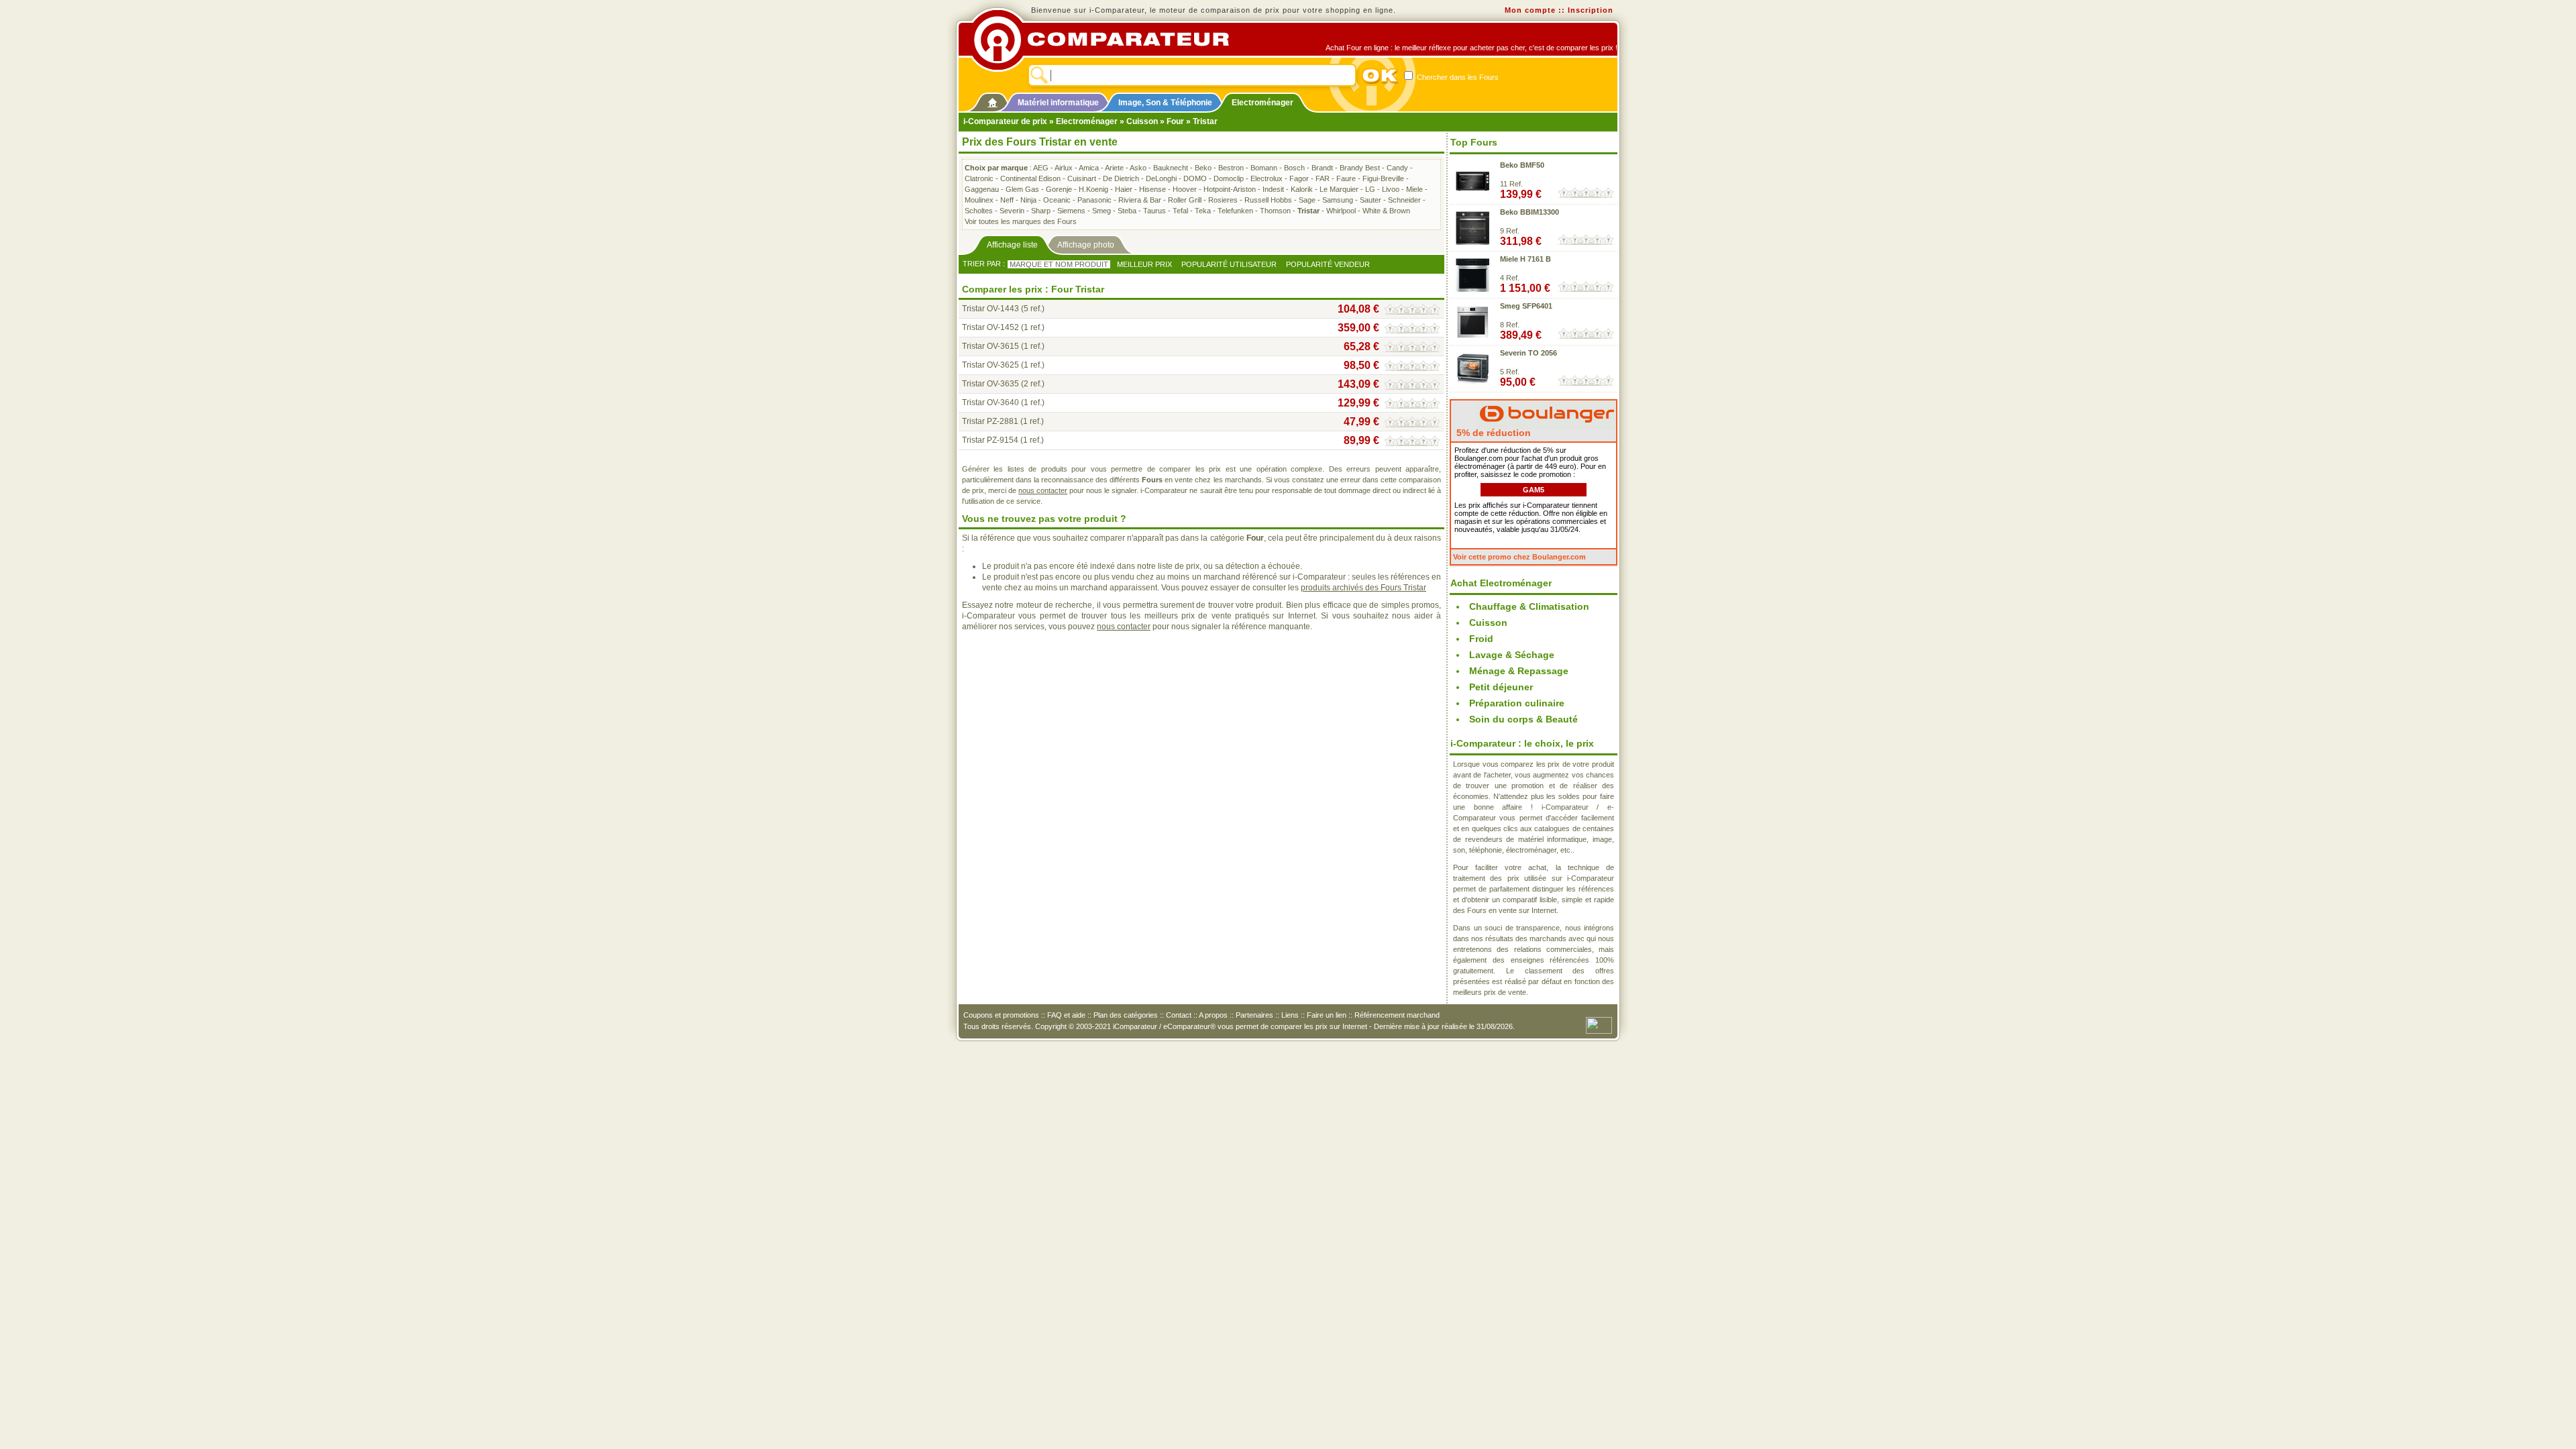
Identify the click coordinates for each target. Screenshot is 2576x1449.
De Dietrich (1121, 178)
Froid (1481, 639)
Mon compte (1530, 10)
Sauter (1371, 200)
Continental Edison (1030, 178)
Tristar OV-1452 (990, 327)
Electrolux (1267, 178)
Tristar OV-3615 (990, 346)
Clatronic (979, 178)
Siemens (1071, 211)
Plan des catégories (1126, 1015)
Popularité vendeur (1328, 264)
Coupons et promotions (1001, 1015)
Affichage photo (1086, 245)
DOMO (1195, 178)
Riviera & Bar (1140, 200)
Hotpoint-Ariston (1230, 189)
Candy (1397, 168)
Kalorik (1302, 189)
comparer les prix (1299, 1026)
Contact (1179, 1015)
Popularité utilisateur (1229, 264)
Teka (1203, 211)
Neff (1007, 200)
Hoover (1185, 189)
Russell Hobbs (1268, 200)
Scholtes (979, 211)
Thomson (1275, 211)
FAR (1323, 178)
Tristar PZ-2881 (990, 421)
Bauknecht (1171, 168)
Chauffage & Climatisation (1529, 606)
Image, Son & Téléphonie (1165, 103)
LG (1370, 189)
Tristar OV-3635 (990, 384)
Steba (1127, 211)
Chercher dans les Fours (1457, 77)
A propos (1213, 1015)
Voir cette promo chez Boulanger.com (1519, 557)
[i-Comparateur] (992, 100)
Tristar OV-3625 (990, 365)
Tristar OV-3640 (990, 402)
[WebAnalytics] (1599, 1024)
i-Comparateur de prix (1005, 121)
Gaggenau (982, 189)
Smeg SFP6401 (1526, 306)
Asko (1138, 168)
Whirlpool (1341, 211)
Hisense (1152, 189)
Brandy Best (1360, 168)
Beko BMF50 (1522, 165)
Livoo (1391, 189)
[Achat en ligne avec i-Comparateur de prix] (1109, 40)
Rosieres (1223, 200)
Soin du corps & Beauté (1523, 719)
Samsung (1338, 200)
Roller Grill (1185, 200)
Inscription (1591, 10)
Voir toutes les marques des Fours (1021, 221)
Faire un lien (1327, 1015)
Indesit (1273, 189)
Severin (1012, 211)
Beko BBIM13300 (1529, 212)
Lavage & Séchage (1512, 655)
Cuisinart (1082, 178)
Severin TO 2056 (1528, 353)
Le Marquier (1339, 189)
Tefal (1180, 211)
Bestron (1231, 168)
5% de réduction (1492, 433)
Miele (1414, 189)
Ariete (1114, 168)
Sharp (1041, 211)
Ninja (1028, 200)
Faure (1346, 178)
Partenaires (1254, 1015)
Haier (1124, 189)
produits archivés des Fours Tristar (1363, 588)
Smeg (1102, 211)
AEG (1041, 168)
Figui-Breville (1383, 178)
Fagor (1299, 178)
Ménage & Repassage (1519, 671)
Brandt (1322, 168)
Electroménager (1263, 103)
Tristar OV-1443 (990, 309)
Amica (1089, 168)
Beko (1203, 168)
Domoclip (1229, 178)
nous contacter (1043, 490)
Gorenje (1059, 189)
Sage (1307, 200)
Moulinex (979, 200)
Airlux (1064, 168)
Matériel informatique (1058, 103)
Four (1175, 121)
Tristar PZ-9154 (990, 440)
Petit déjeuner (1501, 687)
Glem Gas (1022, 189)
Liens (1290, 1015)
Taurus (1155, 211)
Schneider (1404, 200)
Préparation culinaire (1517, 703)
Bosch (1294, 168)
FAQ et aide (1066, 1015)
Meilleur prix (1144, 264)
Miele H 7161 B (1525, 259)
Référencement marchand (1397, 1015)
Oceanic (1057, 200)
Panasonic (1094, 200)
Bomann (1264, 168)
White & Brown (1386, 211)
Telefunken (1235, 211)
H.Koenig (1093, 189)
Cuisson (1142, 121)
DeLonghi (1161, 178)
